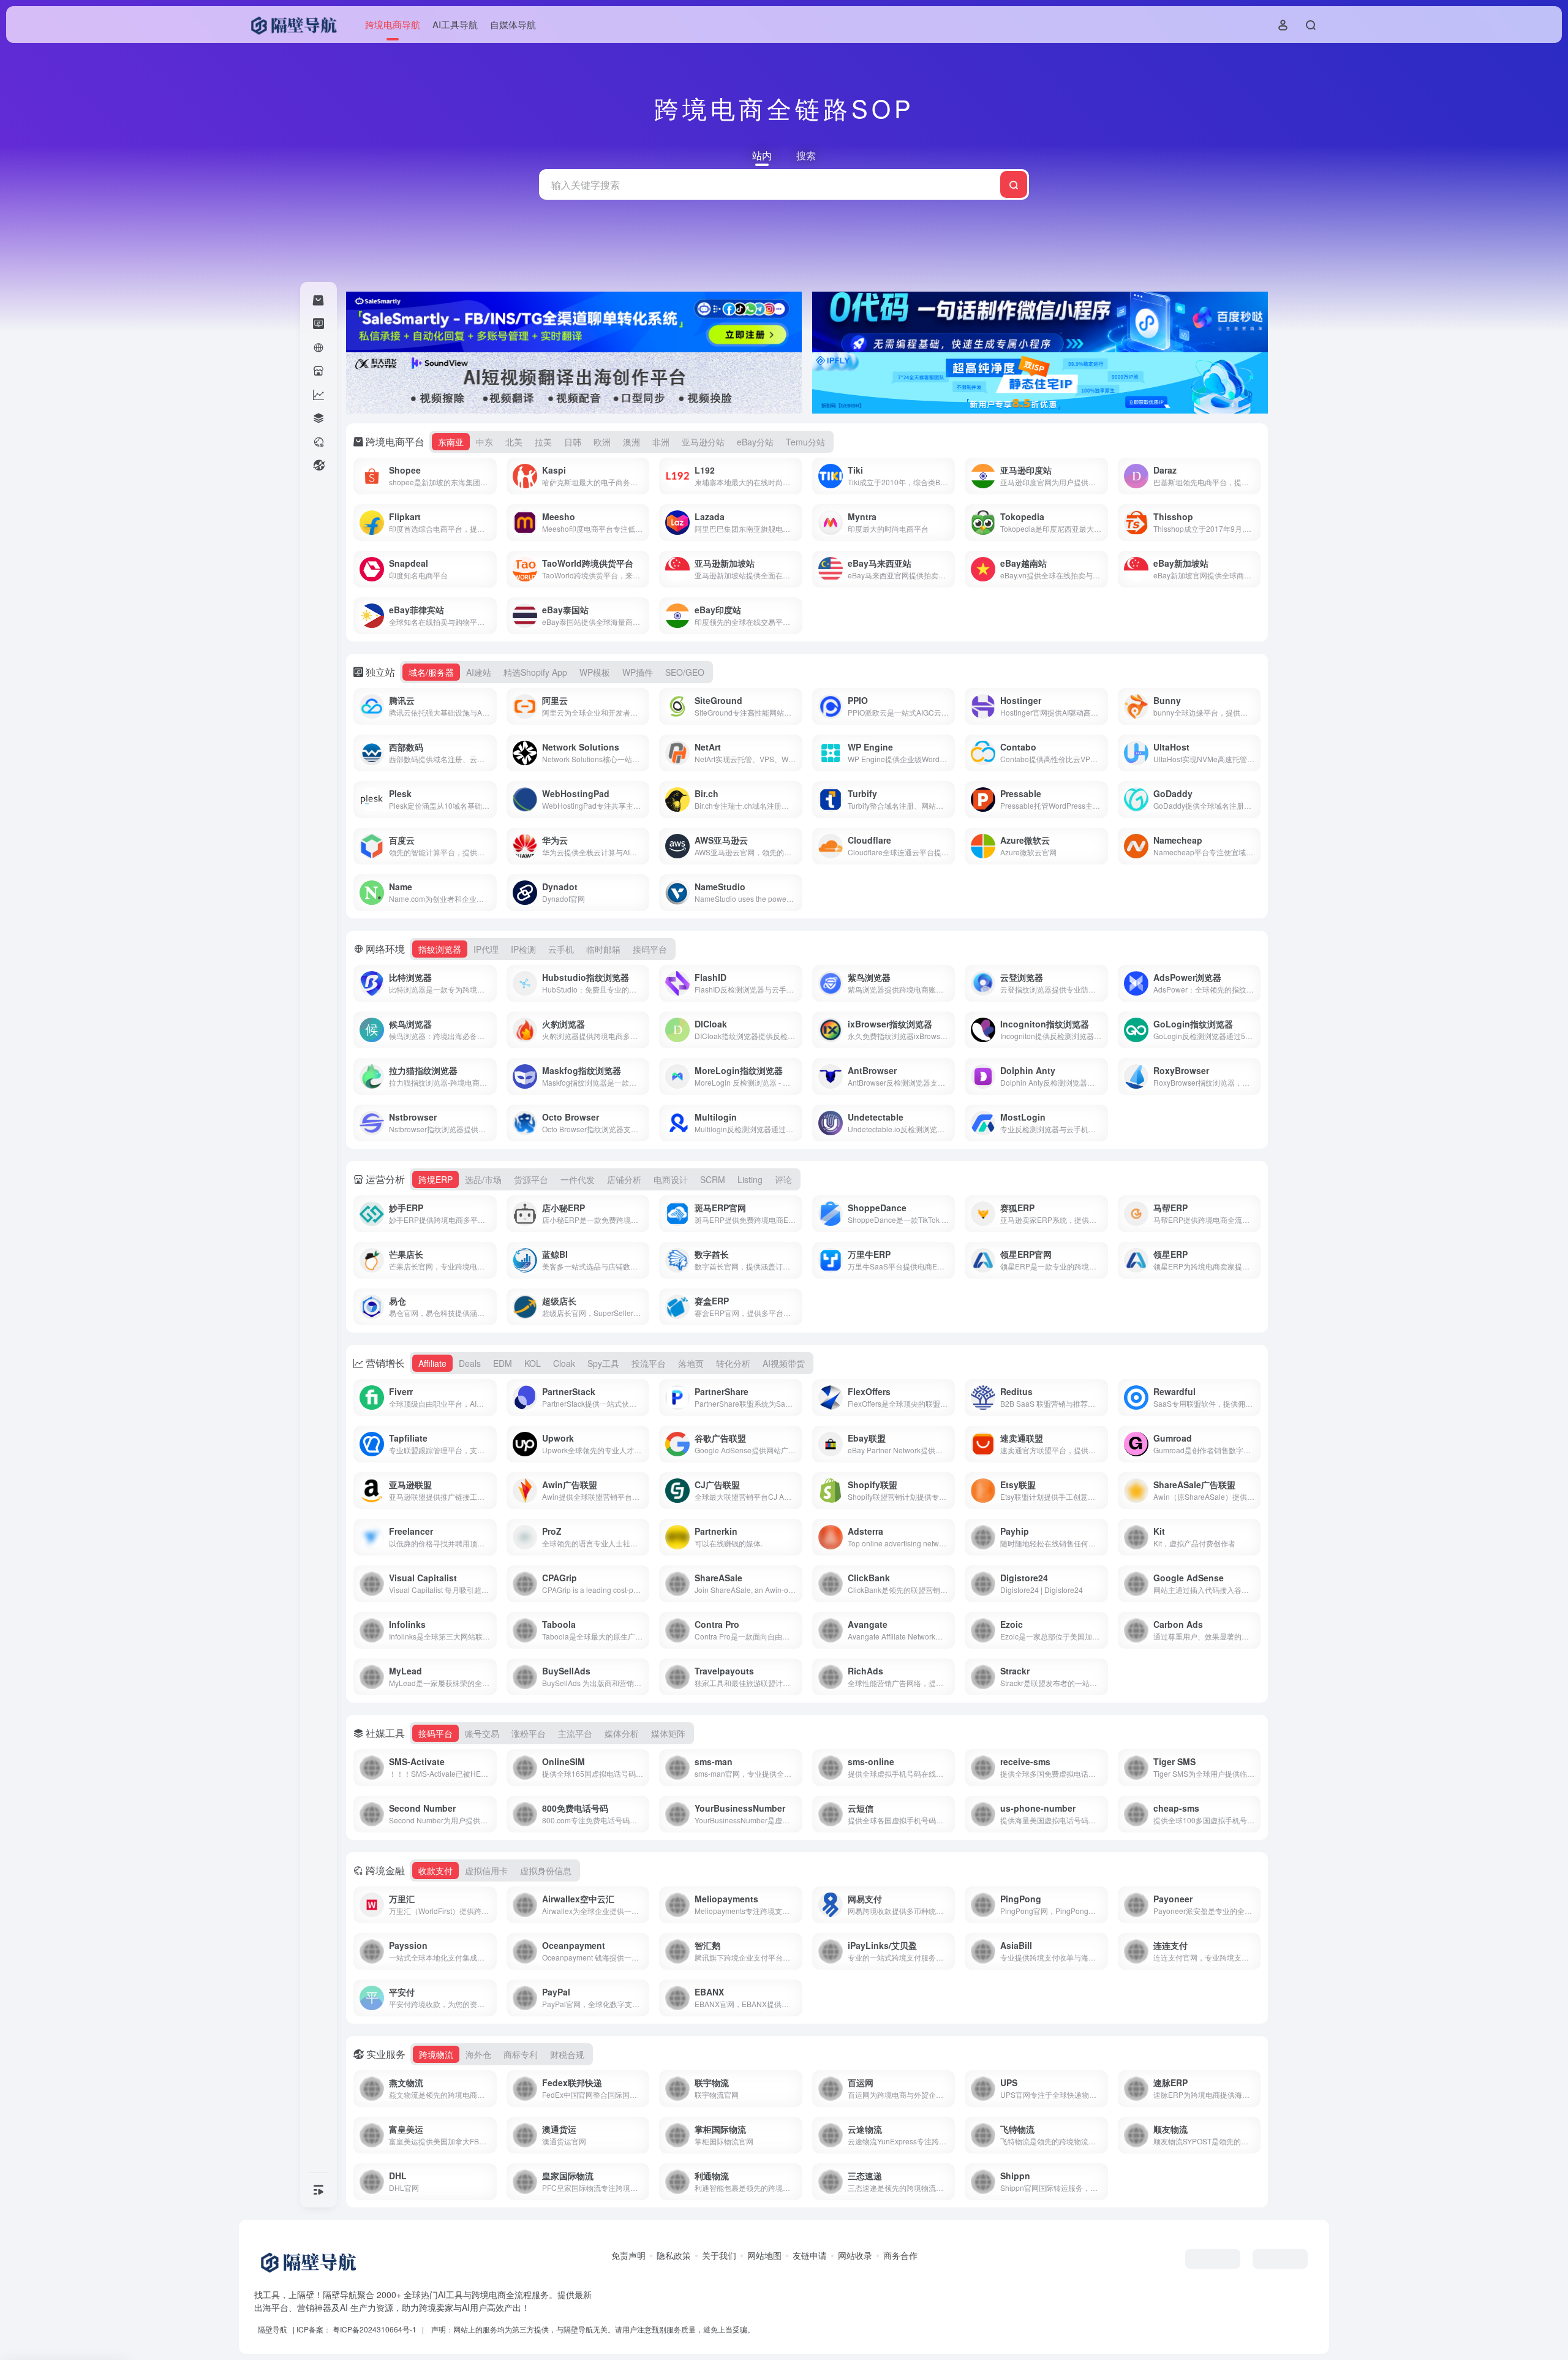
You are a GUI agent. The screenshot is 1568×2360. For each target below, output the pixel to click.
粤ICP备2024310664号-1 (375, 2329)
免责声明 (628, 2255)
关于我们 (719, 2255)
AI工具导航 (455, 24)
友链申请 (810, 2255)
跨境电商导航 (393, 24)
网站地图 (764, 2255)
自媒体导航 (513, 24)
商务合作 (900, 2255)
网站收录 (855, 2255)
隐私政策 (674, 2255)
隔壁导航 (273, 2329)
